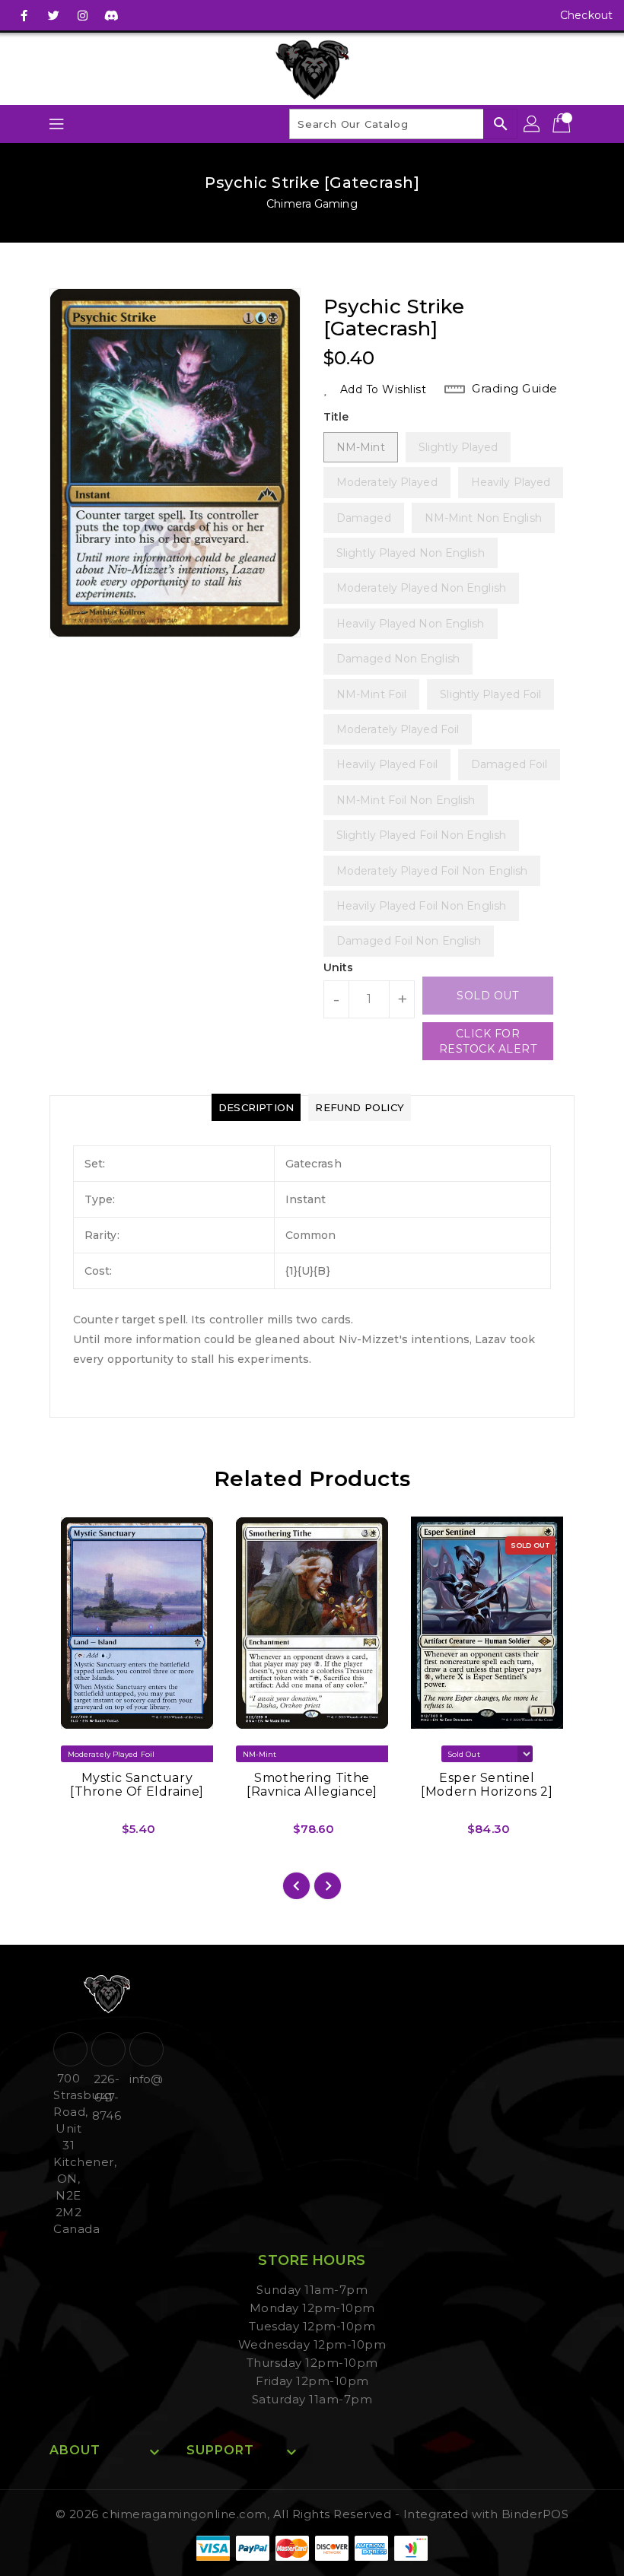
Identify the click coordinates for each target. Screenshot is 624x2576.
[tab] (256, 1107)
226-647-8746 (106, 2097)
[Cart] (563, 124)
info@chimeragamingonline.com (145, 2079)
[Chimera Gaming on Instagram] (82, 15)
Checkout (586, 15)
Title (336, 417)
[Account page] (533, 124)
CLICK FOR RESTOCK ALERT (488, 1041)
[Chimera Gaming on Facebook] (24, 15)
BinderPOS (535, 2514)
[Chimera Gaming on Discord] (111, 15)
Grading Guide (515, 388)
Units (339, 967)
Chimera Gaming (312, 204)
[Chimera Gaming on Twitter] (53, 15)
